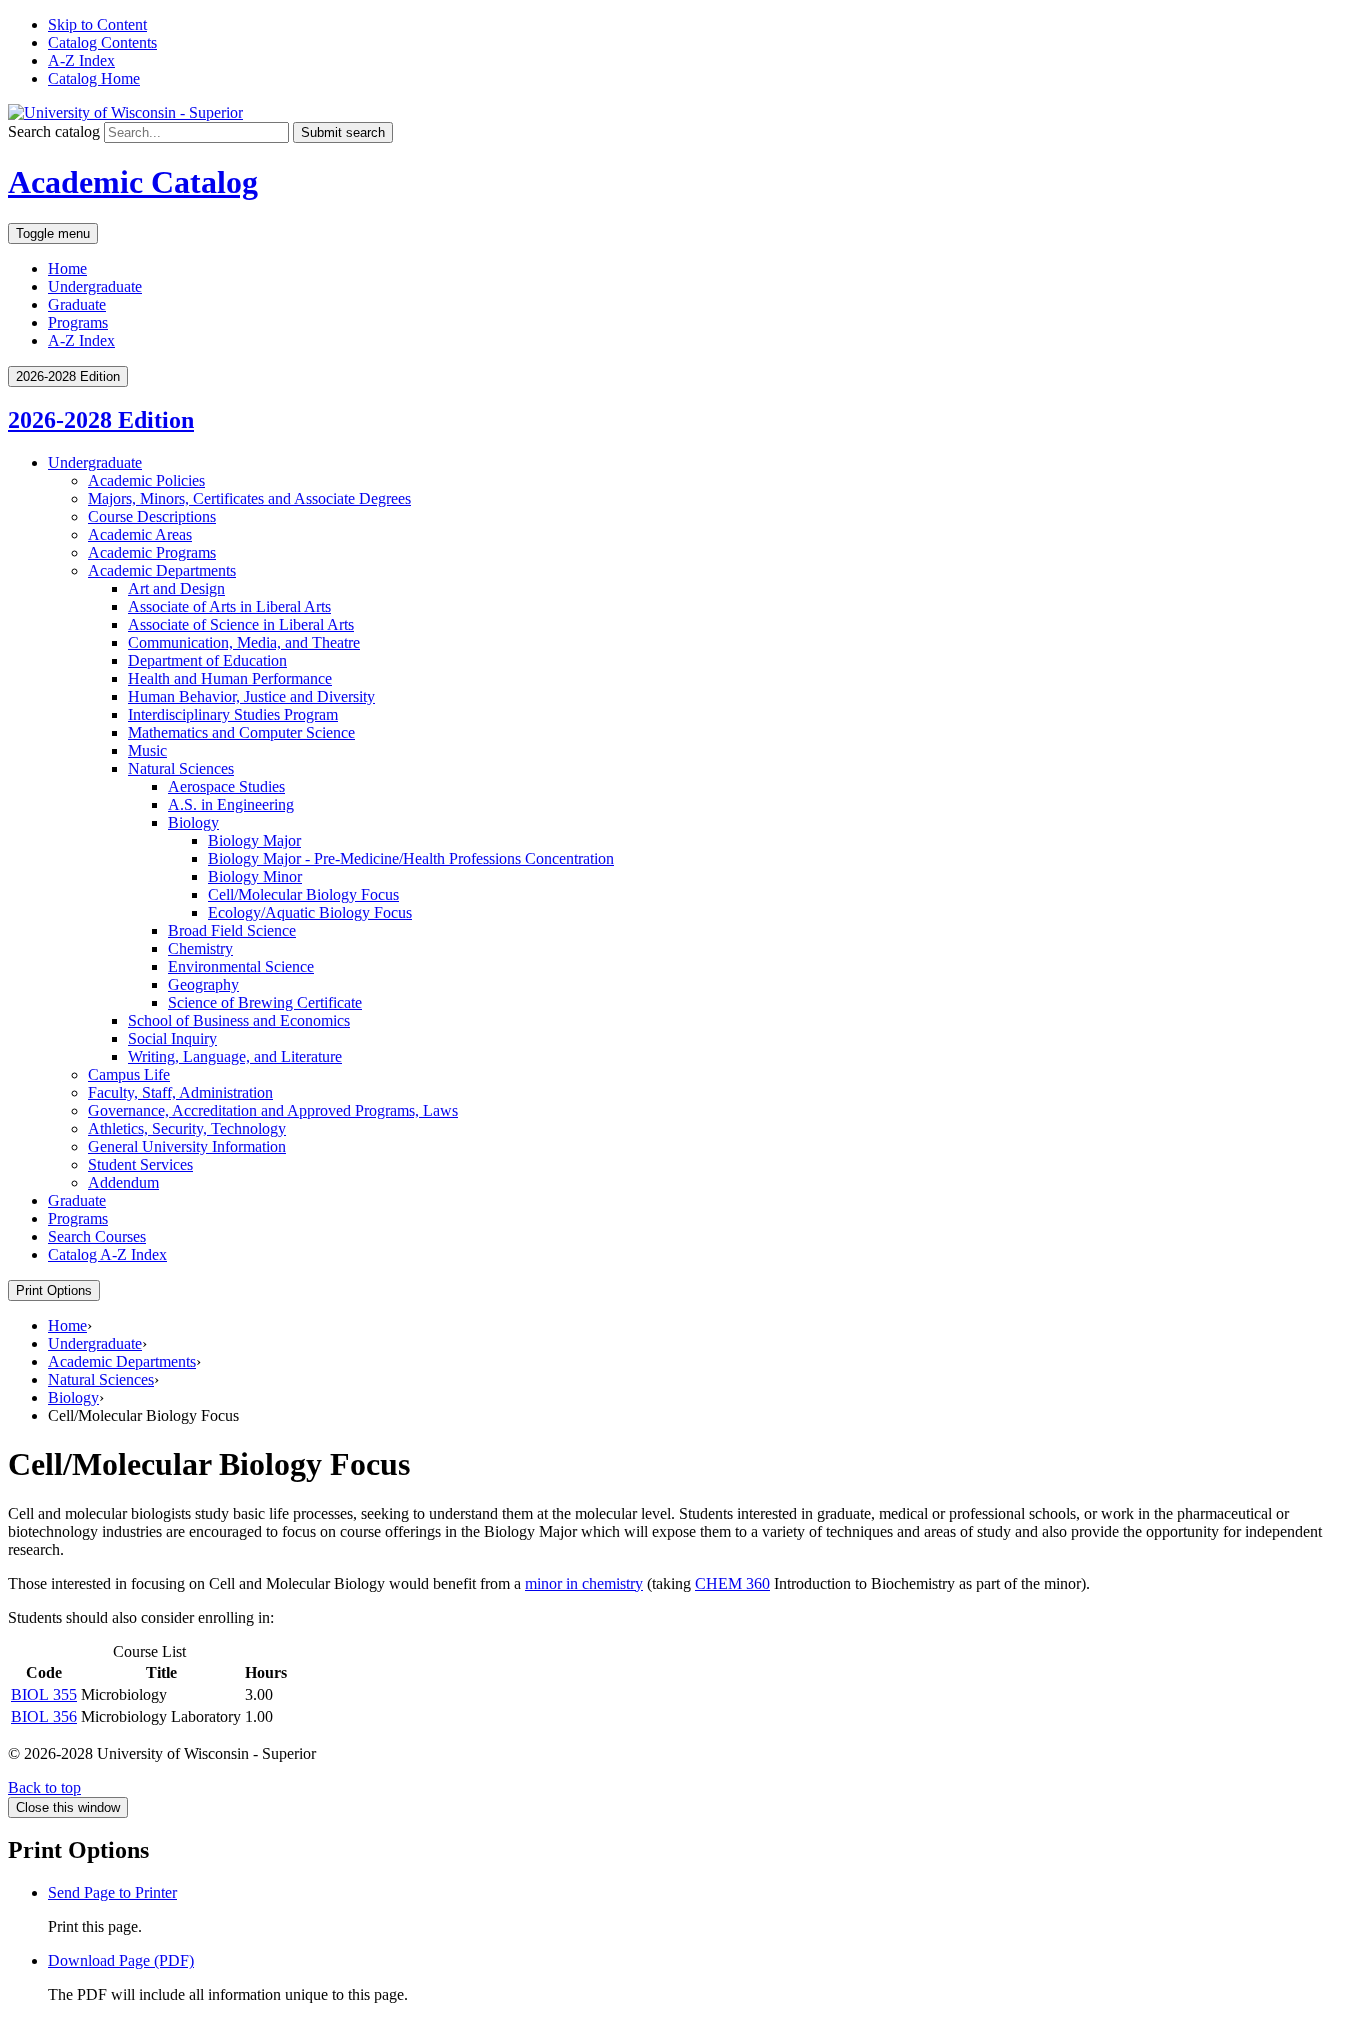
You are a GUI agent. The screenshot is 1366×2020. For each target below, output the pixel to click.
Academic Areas (140, 534)
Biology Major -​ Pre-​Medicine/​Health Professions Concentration (411, 858)
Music (147, 750)
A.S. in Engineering (231, 804)
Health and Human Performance (230, 678)
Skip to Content (97, 24)
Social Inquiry (172, 1038)
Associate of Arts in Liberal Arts (229, 606)
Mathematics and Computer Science (241, 732)
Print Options (54, 1290)
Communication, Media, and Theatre (244, 642)
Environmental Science (241, 966)
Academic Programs (152, 552)
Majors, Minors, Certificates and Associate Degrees (249, 498)
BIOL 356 (44, 1716)
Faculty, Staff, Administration (180, 1092)
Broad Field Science (232, 930)
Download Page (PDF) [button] (121, 1960)
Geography (203, 984)
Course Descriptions (152, 516)
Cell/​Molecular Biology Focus (303, 894)
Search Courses (97, 1236)
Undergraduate (95, 286)
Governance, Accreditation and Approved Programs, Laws (273, 1110)
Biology (193, 822)
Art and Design (176, 588)
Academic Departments (162, 570)
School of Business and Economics (239, 1020)
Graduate (77, 304)
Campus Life (129, 1074)
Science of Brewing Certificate (265, 1002)
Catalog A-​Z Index (107, 1254)
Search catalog (54, 131)
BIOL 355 (44, 1694)
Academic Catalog (133, 182)
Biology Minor (255, 876)
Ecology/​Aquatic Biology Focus (310, 912)
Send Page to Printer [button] (112, 1892)
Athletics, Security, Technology (187, 1128)
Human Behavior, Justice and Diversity (251, 696)
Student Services (140, 1164)
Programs (78, 322)
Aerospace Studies (226, 786)
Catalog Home (94, 78)
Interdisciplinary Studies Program (233, 714)
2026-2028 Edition (101, 420)
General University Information (187, 1146)
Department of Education (207, 660)
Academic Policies (146, 480)
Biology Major (254, 840)
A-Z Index (81, 60)
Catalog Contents (102, 42)
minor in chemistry (584, 1583)
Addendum (123, 1182)
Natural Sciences (181, 768)
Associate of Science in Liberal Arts (241, 624)
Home (67, 268)
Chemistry (200, 948)
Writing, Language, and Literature (235, 1056)
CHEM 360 (732, 1583)
